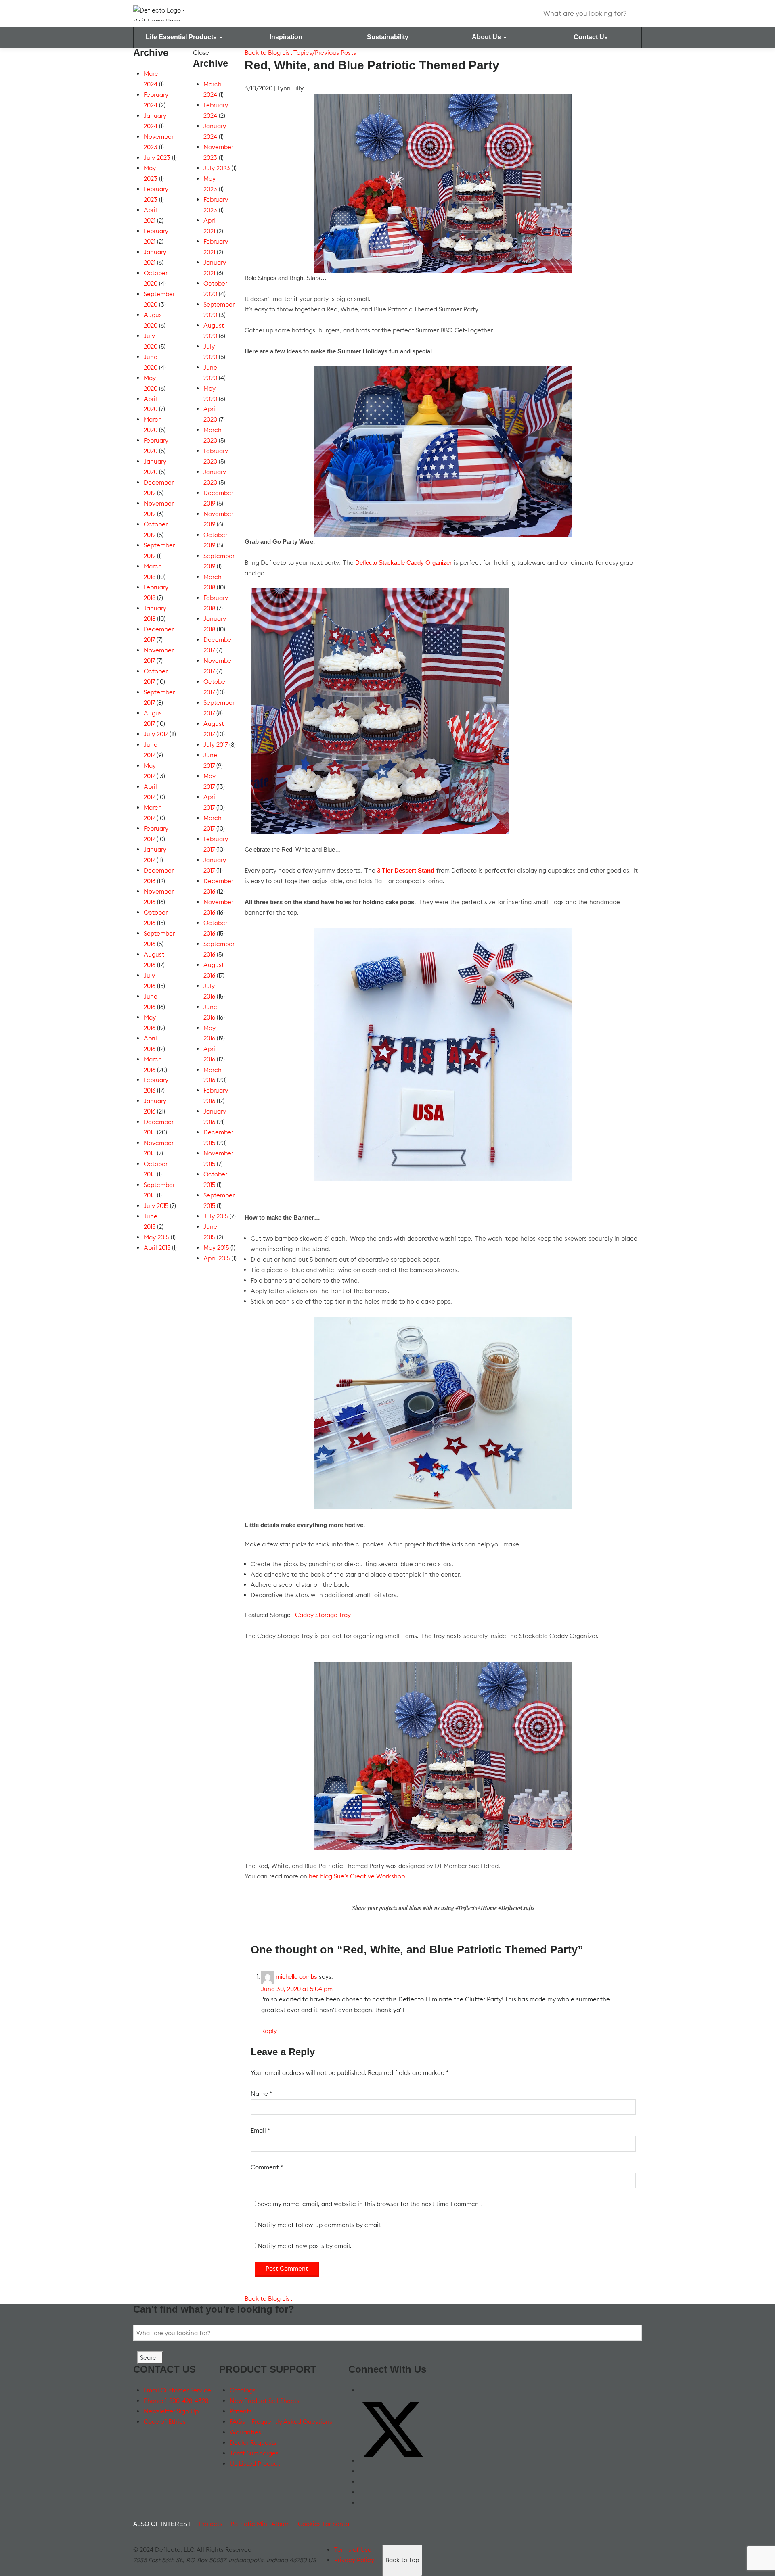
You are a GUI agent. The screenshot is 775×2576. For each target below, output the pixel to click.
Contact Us (591, 37)
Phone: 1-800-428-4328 (176, 2401)
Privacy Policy (354, 2560)
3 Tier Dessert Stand (406, 870)
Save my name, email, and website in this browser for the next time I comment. (370, 2204)
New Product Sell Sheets (265, 2401)
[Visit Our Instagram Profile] (363, 2492)
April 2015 (157, 1248)
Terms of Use (353, 2550)
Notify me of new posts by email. (304, 2246)
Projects (211, 2524)
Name (261, 2094)
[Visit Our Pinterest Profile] (363, 2503)
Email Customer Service (177, 2390)
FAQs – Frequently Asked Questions (281, 2422)
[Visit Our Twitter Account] (393, 2461)
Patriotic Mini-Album (260, 2524)
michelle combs (296, 1977)
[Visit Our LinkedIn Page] (363, 2482)
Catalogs (243, 2390)
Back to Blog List (268, 53)
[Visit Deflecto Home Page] (165, 13)
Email (260, 2130)
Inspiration (286, 37)
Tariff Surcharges (254, 2453)
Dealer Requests (253, 2443)
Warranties (245, 2432)
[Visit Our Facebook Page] (363, 2390)
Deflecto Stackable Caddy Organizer (403, 563)
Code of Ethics (165, 2422)
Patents (241, 2411)
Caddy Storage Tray (323, 1615)
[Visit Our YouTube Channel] (363, 2471)
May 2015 (156, 1237)
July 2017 (156, 734)
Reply (269, 2031)
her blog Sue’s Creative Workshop (357, 1876)
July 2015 (156, 1206)
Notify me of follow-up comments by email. (319, 2225)
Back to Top (402, 2560)
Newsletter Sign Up (171, 2411)
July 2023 (157, 158)
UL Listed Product (255, 2464)
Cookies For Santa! (324, 2524)
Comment (267, 2167)
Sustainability (388, 37)
